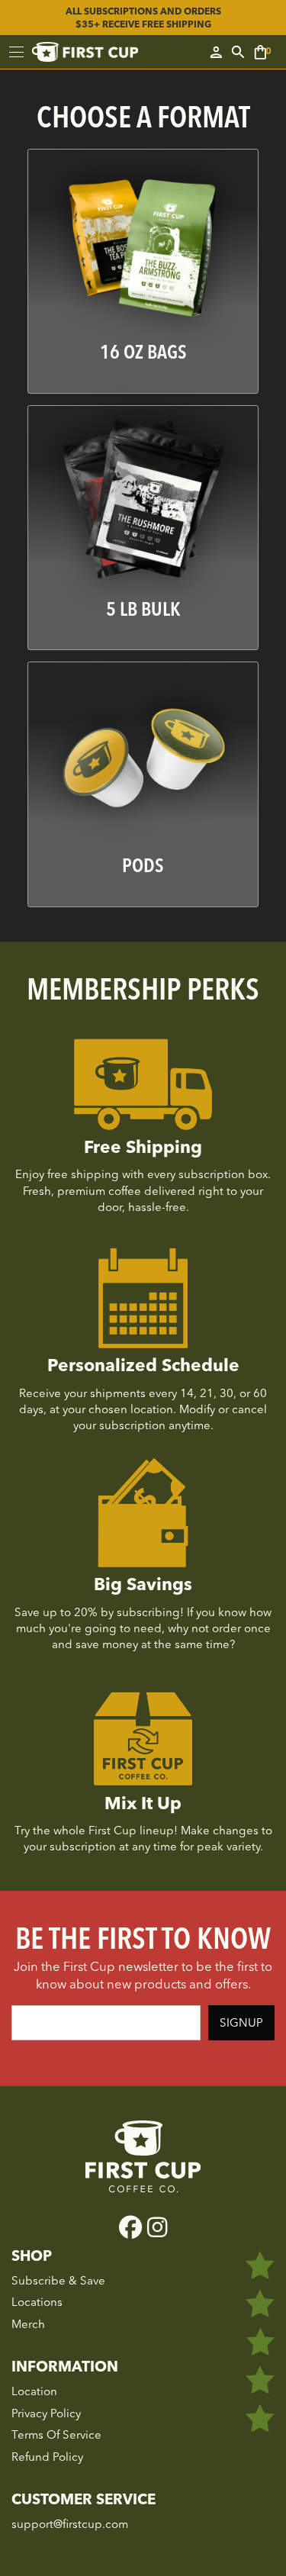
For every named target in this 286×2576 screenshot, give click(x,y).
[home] (85, 52)
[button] (266, 52)
